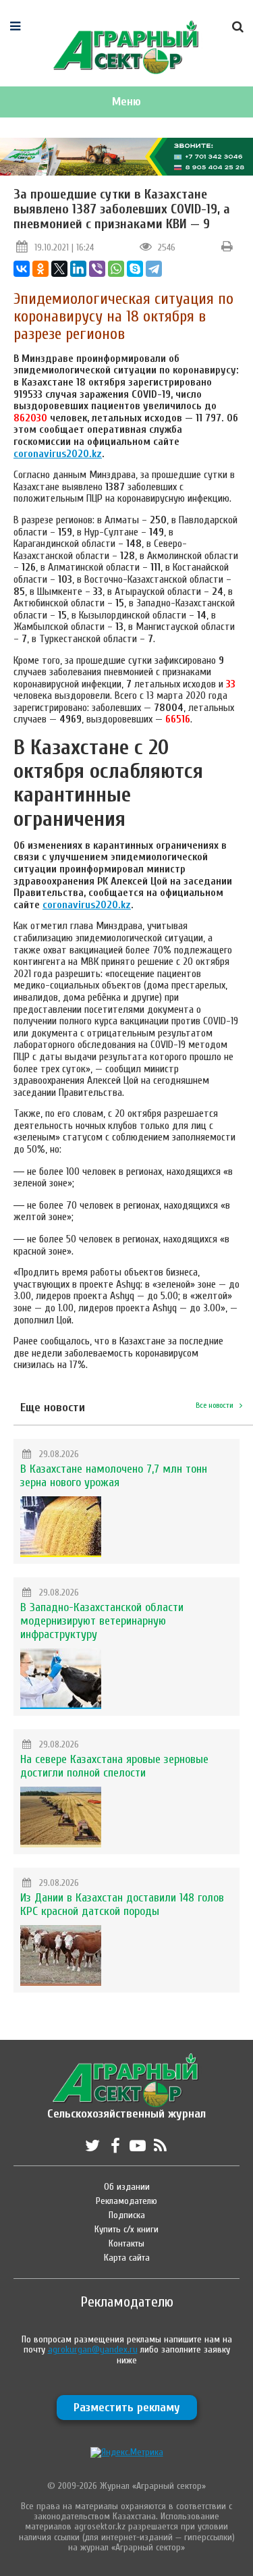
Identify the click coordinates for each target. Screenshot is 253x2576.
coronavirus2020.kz (58, 454)
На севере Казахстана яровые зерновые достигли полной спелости (114, 1766)
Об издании (127, 2187)
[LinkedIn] (78, 269)
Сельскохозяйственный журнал (126, 2107)
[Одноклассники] (40, 269)
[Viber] (97, 269)
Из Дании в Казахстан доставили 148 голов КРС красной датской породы (122, 1904)
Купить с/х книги (126, 2229)
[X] (59, 269)
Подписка (127, 2215)
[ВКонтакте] (22, 269)
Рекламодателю (126, 2201)
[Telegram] (154, 269)
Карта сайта (127, 2258)
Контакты (126, 2243)
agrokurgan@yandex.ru (93, 2349)
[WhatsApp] (116, 269)
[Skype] (135, 269)
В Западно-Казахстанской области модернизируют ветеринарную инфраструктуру (102, 1621)
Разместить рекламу (127, 2408)
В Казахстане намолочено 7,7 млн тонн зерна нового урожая (114, 1476)
